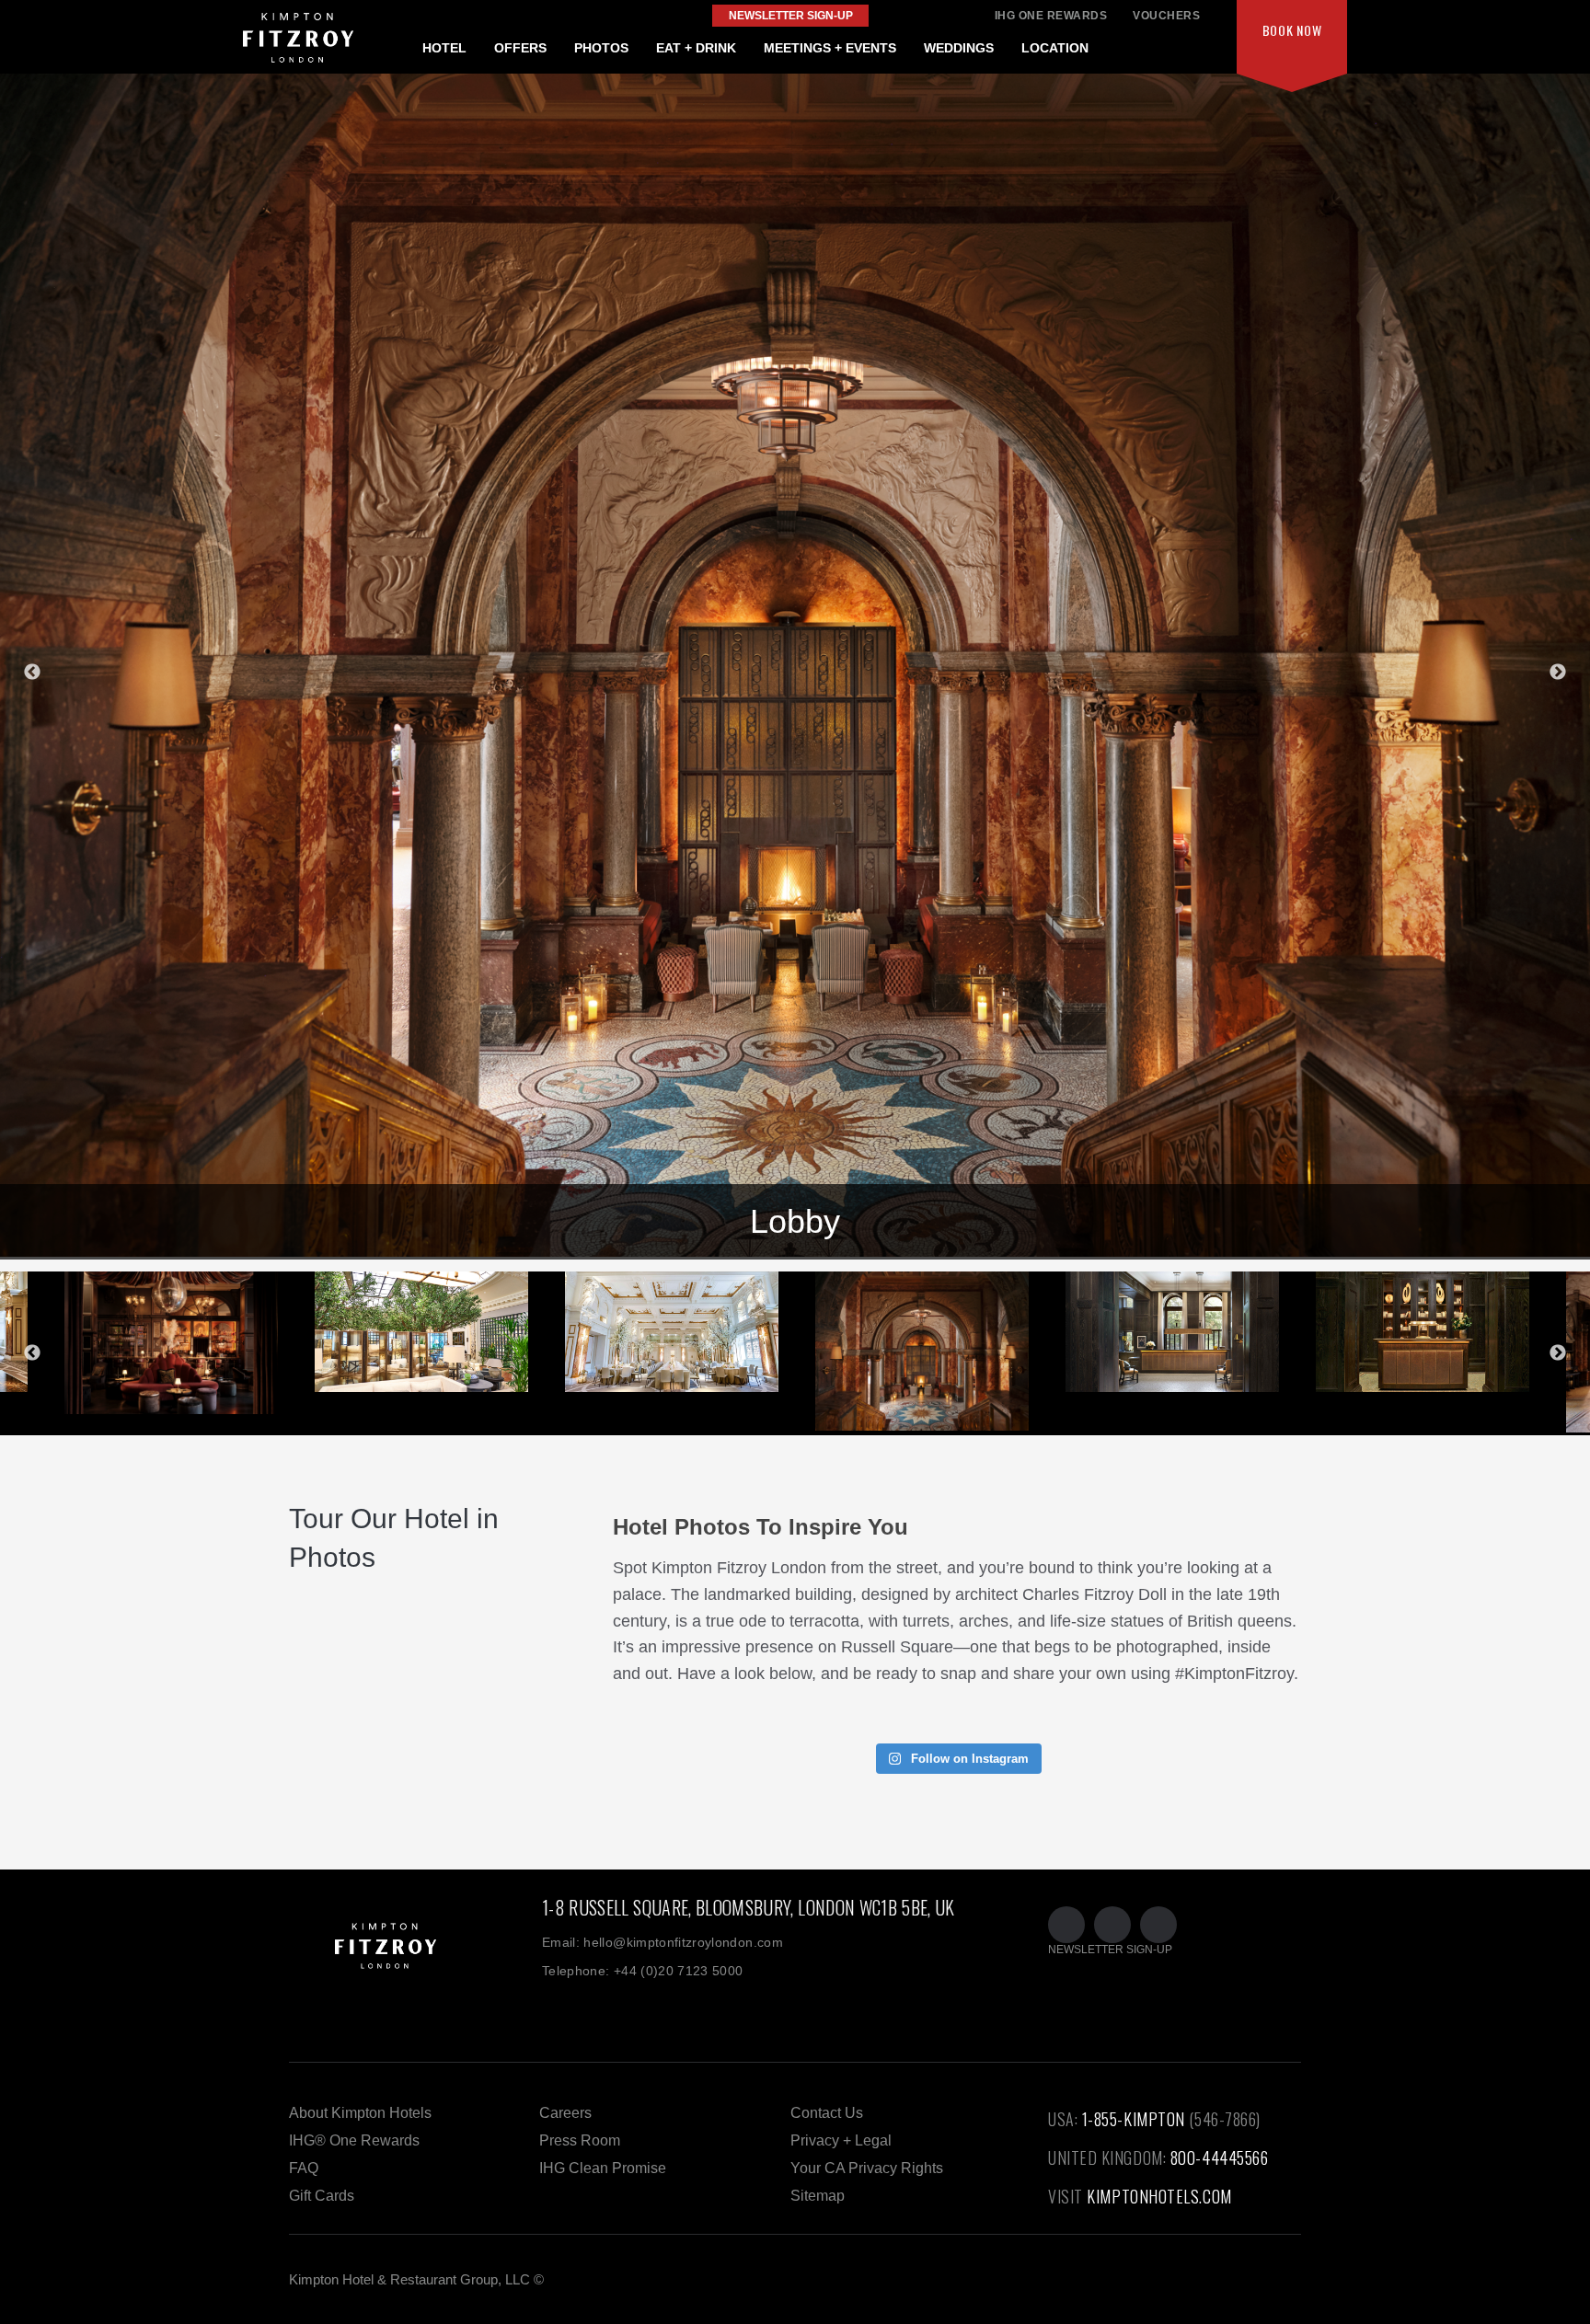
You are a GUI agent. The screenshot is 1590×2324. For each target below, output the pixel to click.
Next (1558, 673)
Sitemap (818, 2196)
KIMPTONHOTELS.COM (1159, 2196)
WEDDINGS (959, 48)
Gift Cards (322, 2196)
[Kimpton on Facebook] (1112, 1925)
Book (1292, 30)
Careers (565, 2113)
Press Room (580, 2140)
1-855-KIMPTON (1134, 2119)
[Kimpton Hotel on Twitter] (1066, 1925)
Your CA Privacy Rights (867, 2168)
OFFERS (520, 48)
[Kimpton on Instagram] (1158, 1925)
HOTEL (444, 48)
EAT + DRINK (696, 48)
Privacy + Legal (841, 2140)
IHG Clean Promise (603, 2168)
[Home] (415, 1966)
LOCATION (1055, 48)
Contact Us (827, 2113)
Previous (32, 673)
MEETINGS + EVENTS (830, 48)
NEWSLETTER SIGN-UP (1110, 1950)
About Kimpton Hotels (360, 2113)
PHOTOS (601, 48)
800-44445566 (1220, 2157)
